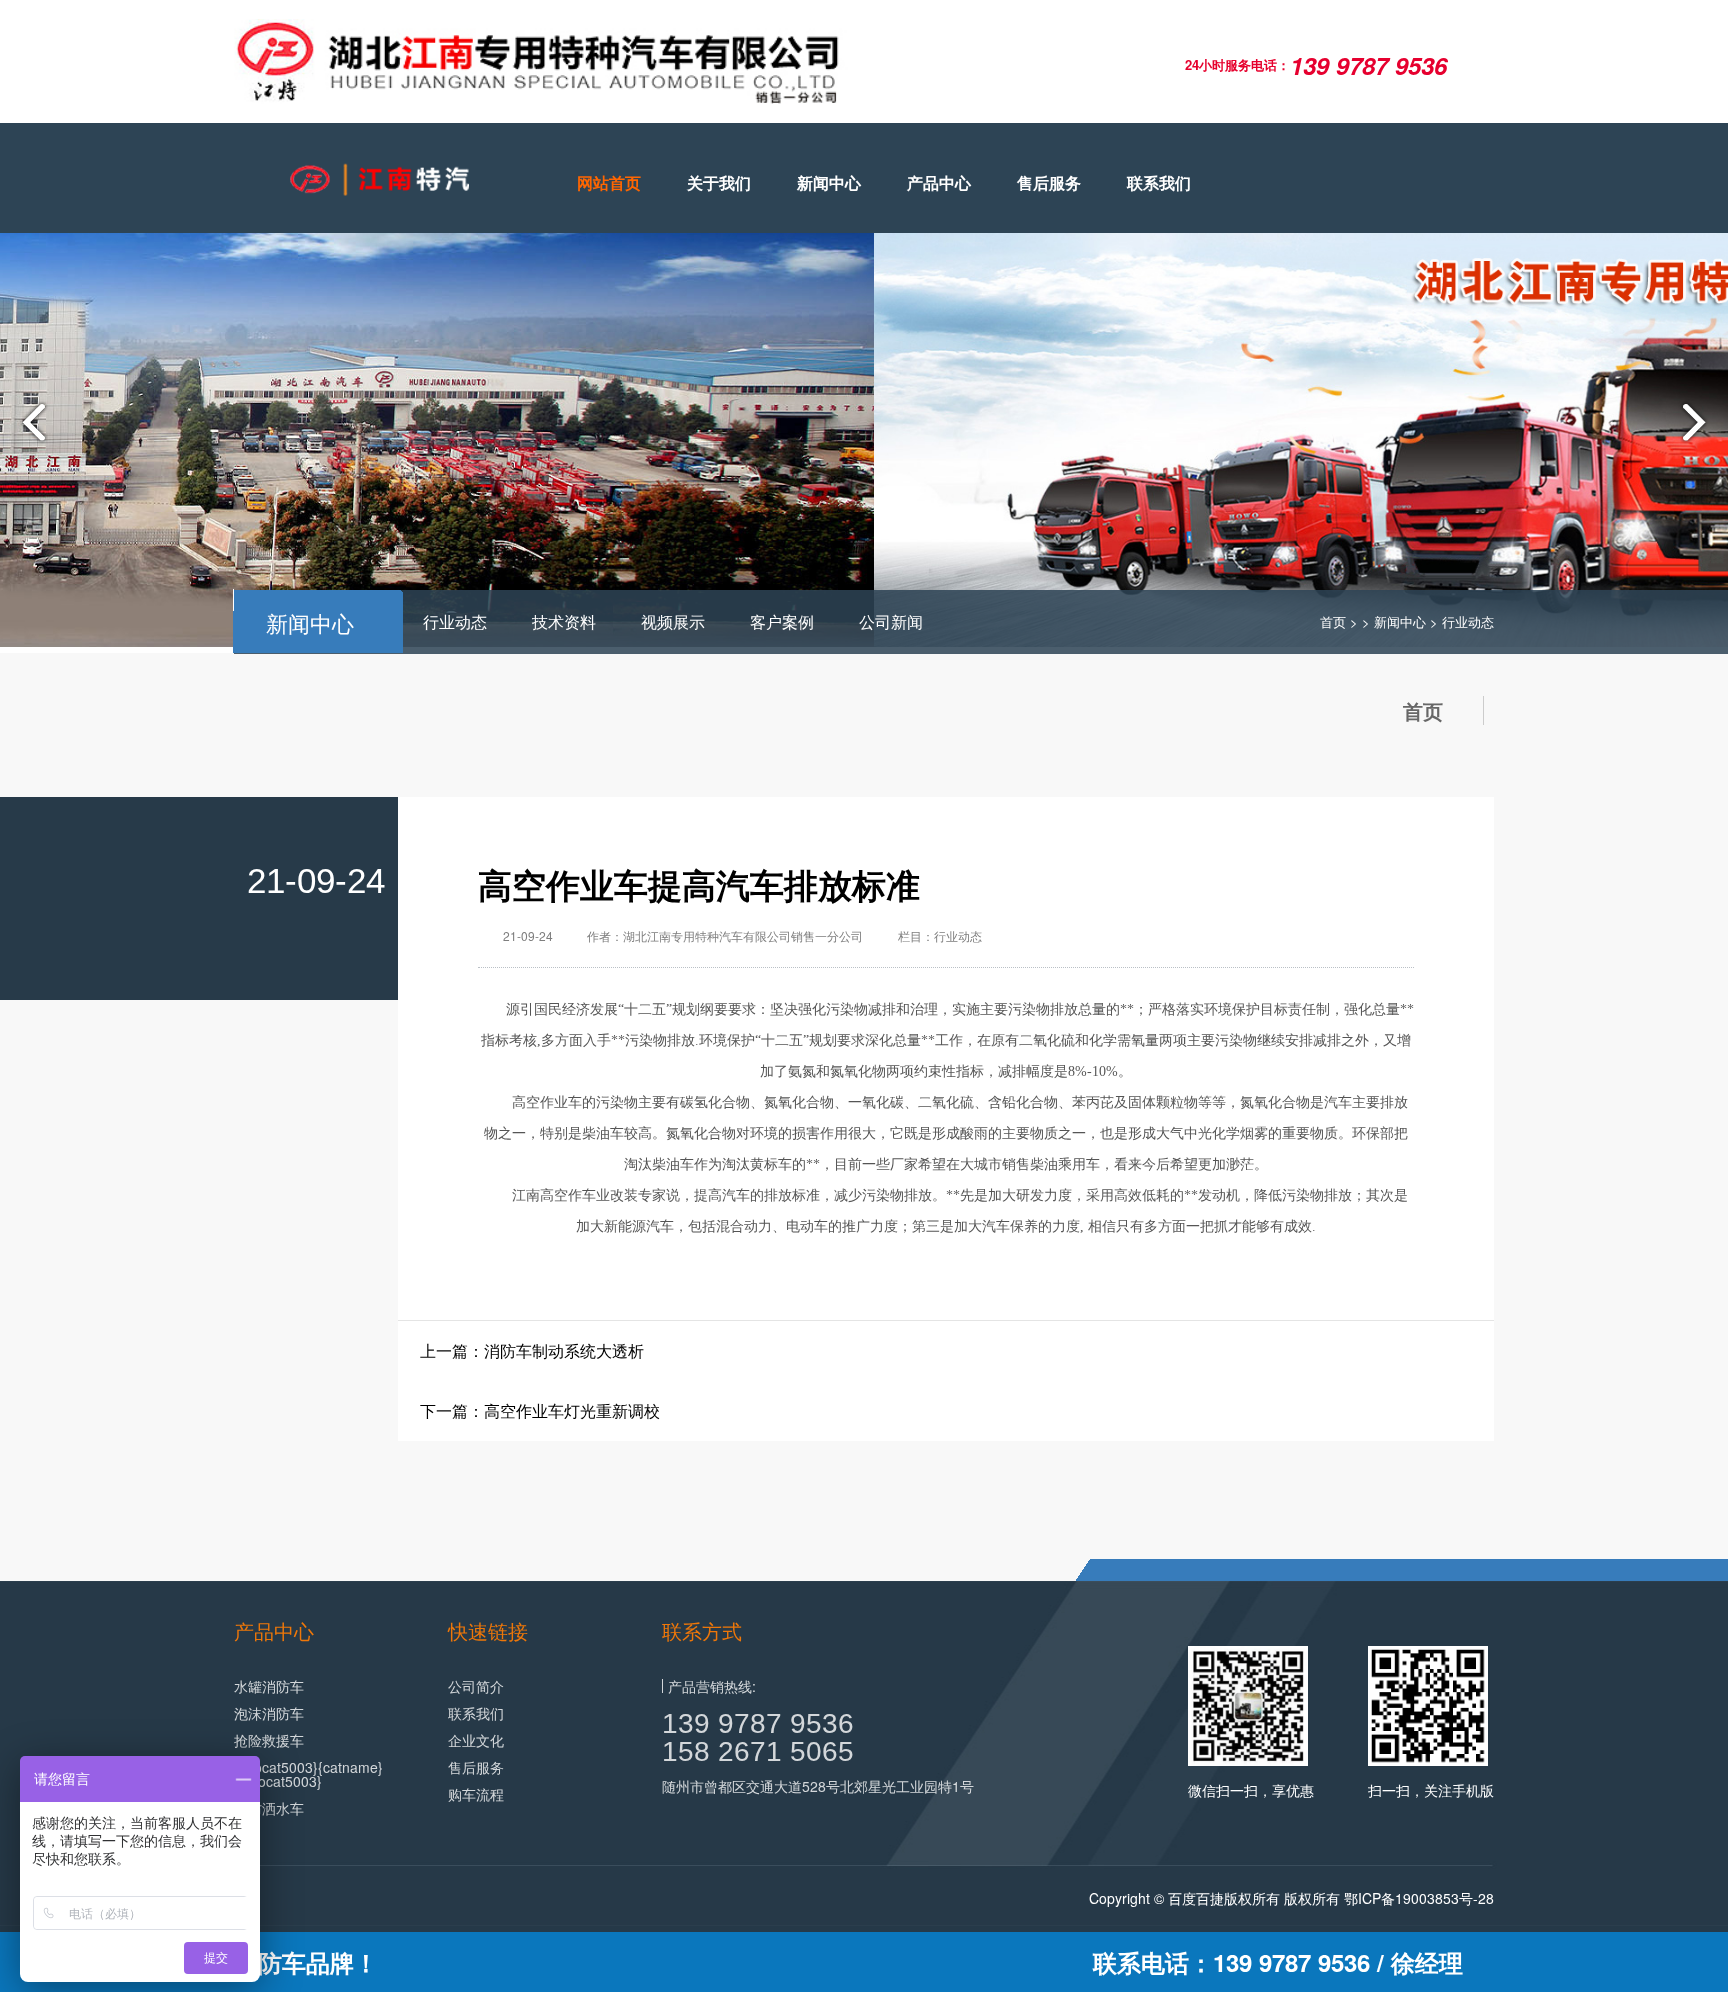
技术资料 (564, 621)
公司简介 (476, 1686)
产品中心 (939, 182)
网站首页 (609, 182)
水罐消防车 (269, 1686)
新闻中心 (829, 182)
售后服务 (1049, 182)
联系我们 (1159, 182)
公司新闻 (891, 621)
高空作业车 (547, 1102)
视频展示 (673, 621)
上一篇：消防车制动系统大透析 (532, 1350)
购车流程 (476, 1794)
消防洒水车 (269, 1808)
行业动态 (455, 621)
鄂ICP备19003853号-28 (1419, 1898)
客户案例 (782, 621)
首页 (1333, 621)
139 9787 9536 (758, 1723)
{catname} (350, 1767)
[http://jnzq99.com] (374, 179)
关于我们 (719, 182)
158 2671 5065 (758, 1751)
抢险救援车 (269, 1740)
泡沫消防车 (269, 1713)
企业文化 (476, 1740)
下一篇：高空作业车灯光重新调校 (540, 1410)
